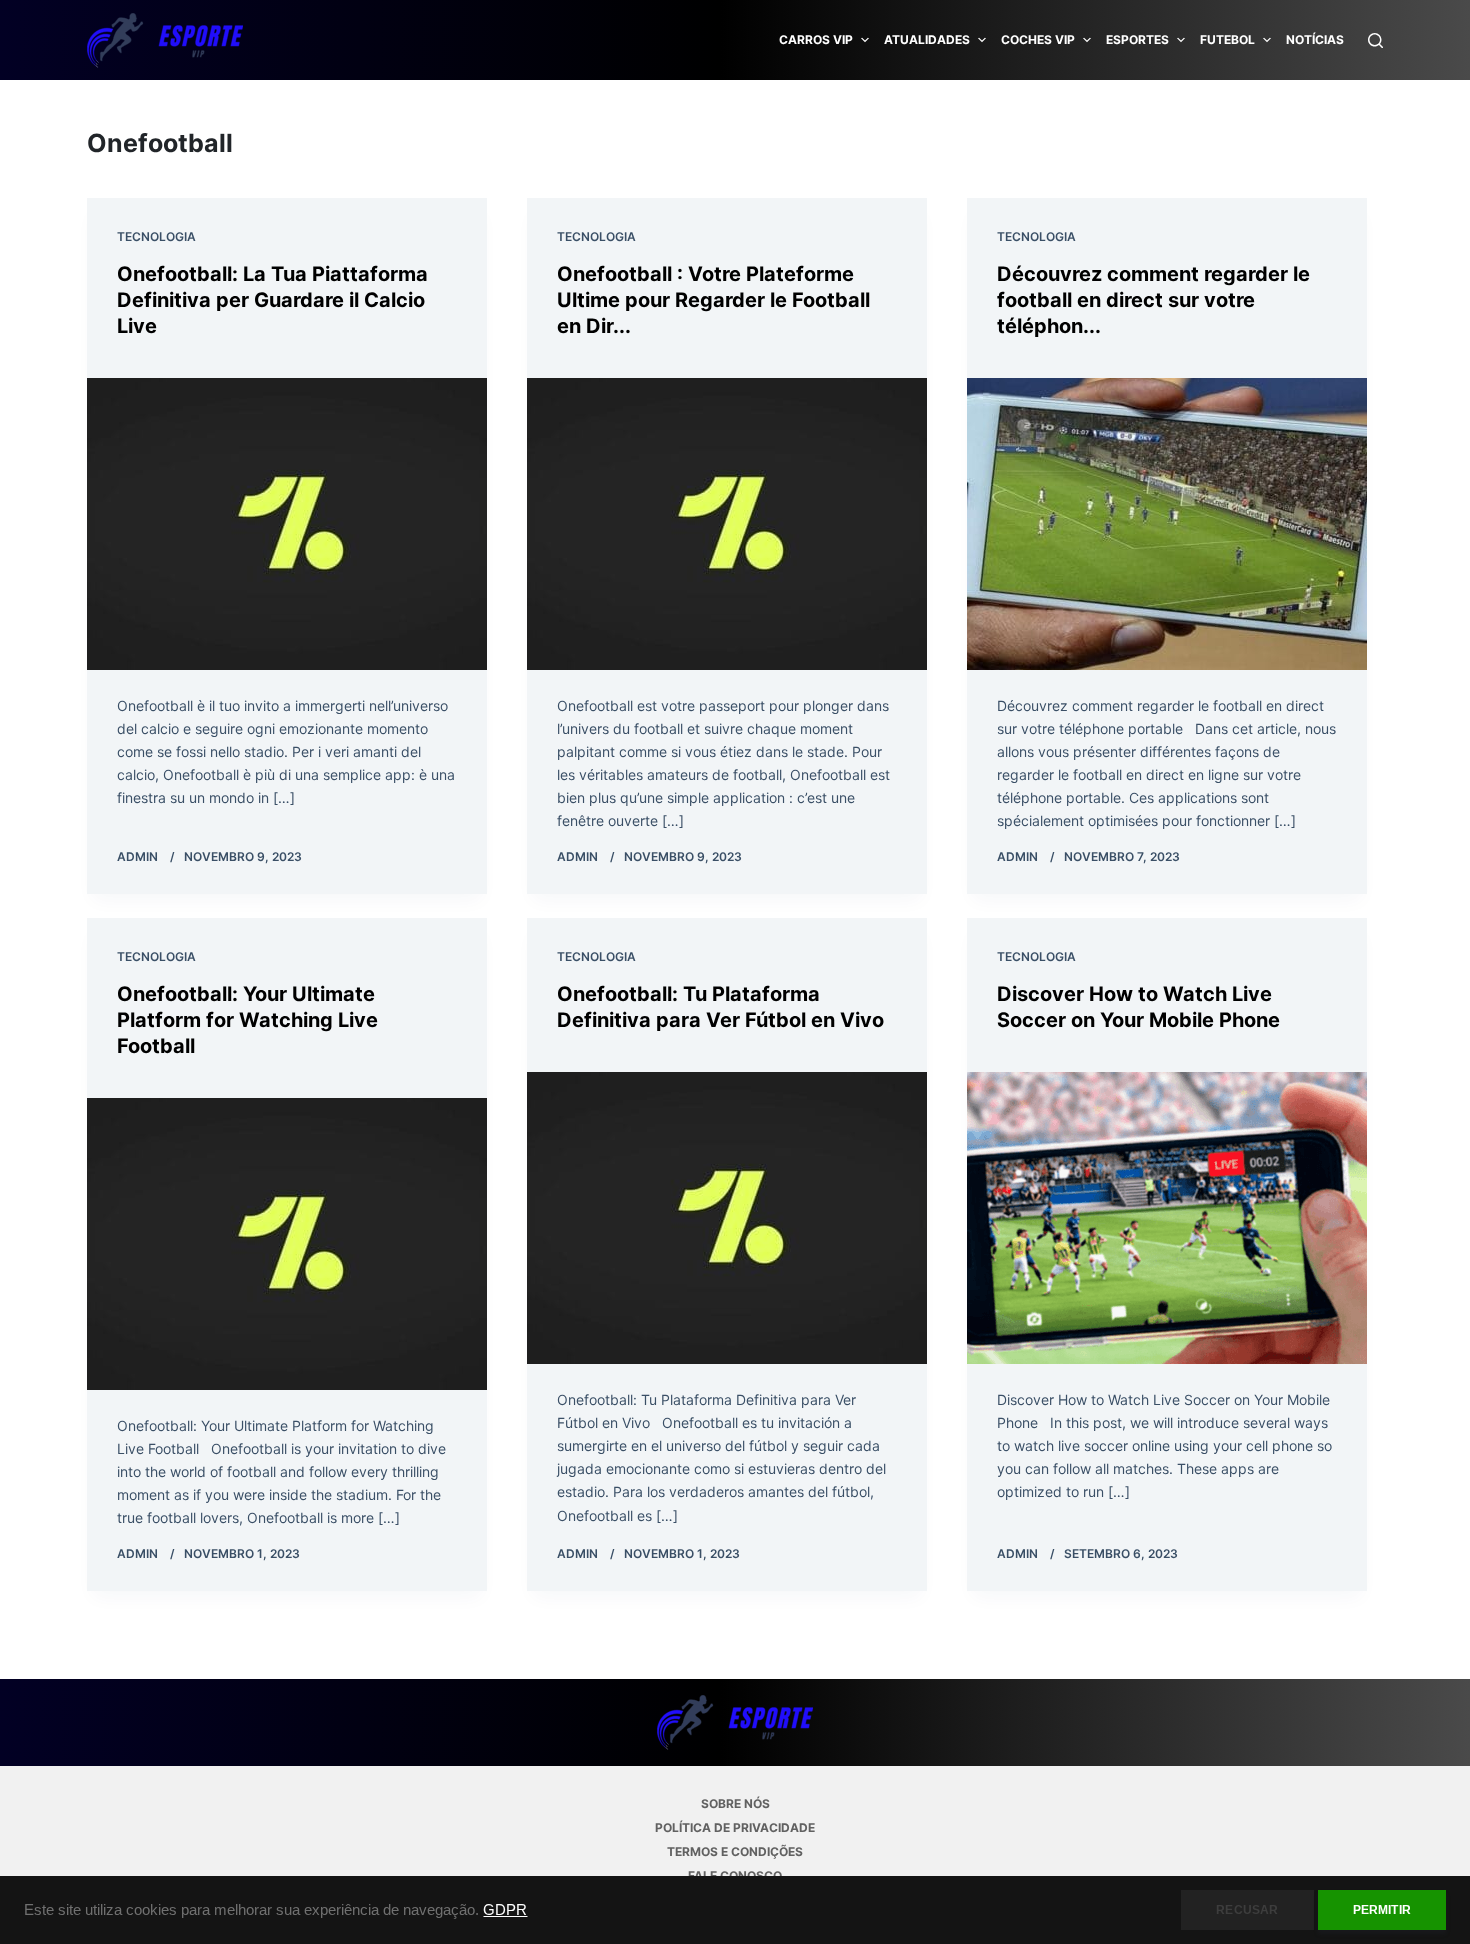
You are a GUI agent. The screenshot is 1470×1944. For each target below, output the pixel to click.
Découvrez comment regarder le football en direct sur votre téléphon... (1153, 300)
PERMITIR (1382, 1910)
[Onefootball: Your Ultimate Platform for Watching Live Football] (287, 1244)
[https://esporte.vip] (165, 40)
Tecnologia (156, 236)
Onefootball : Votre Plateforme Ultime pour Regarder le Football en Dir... (713, 300)
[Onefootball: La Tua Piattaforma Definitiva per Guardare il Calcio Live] (287, 524)
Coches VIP (1038, 39)
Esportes (1137, 39)
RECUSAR (1247, 1910)
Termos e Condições (735, 1851)
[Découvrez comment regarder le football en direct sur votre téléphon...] (1167, 524)
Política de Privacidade (735, 1827)
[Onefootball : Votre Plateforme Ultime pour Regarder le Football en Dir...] (727, 524)
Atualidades (927, 39)
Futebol (1227, 39)
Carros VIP (816, 39)
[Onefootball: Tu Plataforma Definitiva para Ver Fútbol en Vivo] (727, 1218)
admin (137, 856)
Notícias (1315, 39)
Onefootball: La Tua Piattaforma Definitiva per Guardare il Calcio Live (272, 300)
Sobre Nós (735, 1803)
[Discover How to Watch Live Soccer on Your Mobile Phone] (1167, 1218)
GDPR (505, 1910)
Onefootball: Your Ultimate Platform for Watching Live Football (247, 1020)
